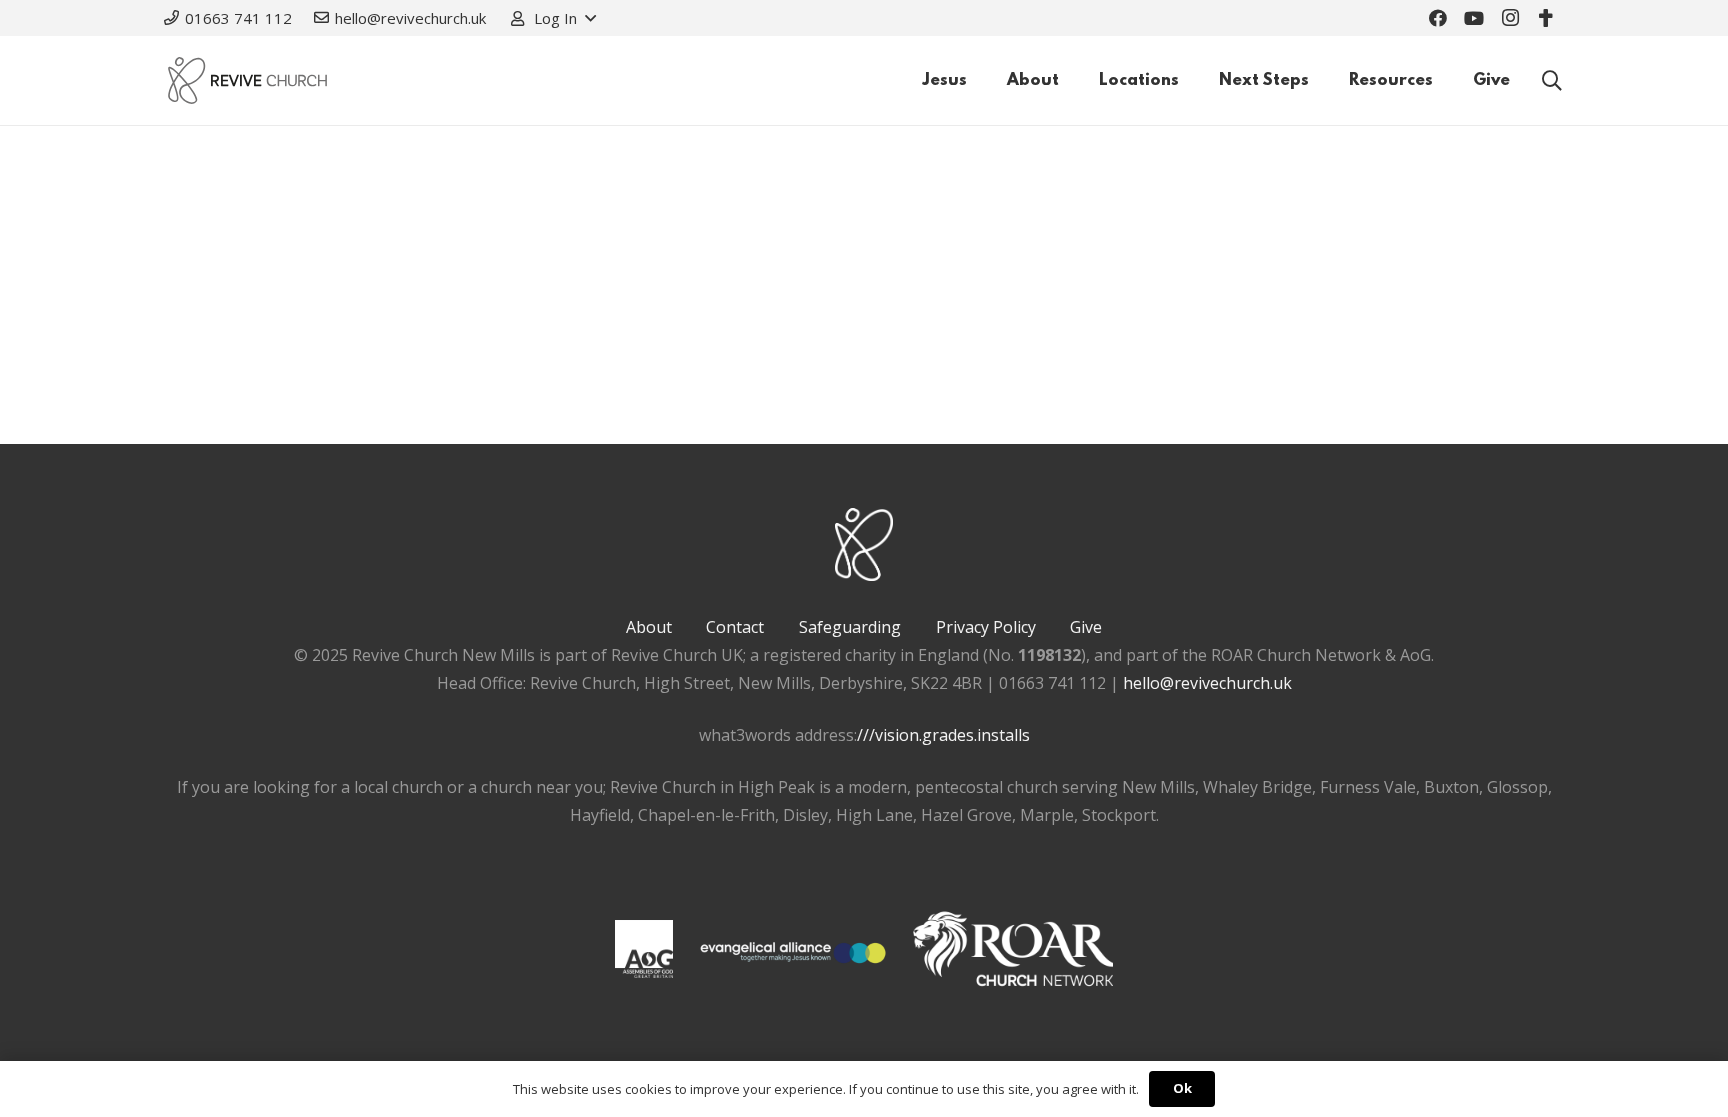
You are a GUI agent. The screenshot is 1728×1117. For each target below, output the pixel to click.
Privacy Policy (986, 627)
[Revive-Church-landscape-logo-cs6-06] (247, 80)
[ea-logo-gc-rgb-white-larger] (793, 953)
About (649, 627)
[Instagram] (1510, 18)
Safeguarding (850, 627)
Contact (735, 627)
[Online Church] (1546, 18)
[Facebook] (1438, 18)
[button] (552, 18)
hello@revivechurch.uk (1207, 683)
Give (1086, 627)
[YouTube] (1474, 18)
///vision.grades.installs (943, 735)
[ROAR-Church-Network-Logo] (1013, 953)
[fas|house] (644, 949)
